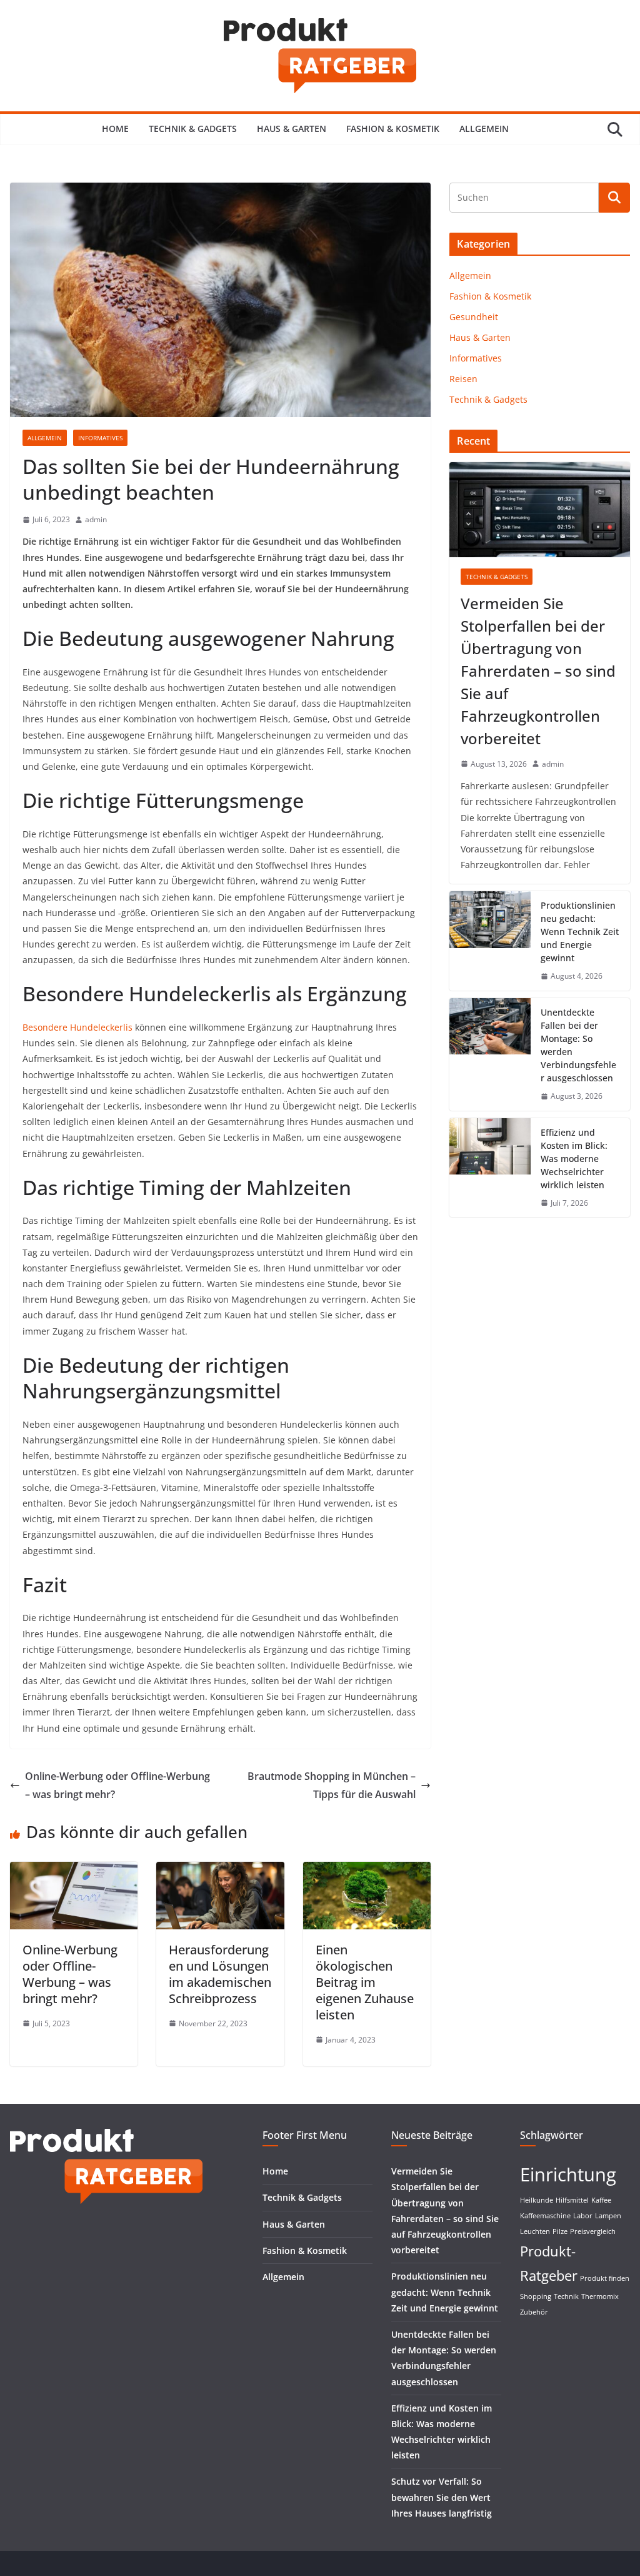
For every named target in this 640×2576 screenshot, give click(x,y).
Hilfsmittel (572, 2200)
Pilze (560, 2231)
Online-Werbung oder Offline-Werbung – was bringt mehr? (117, 1785)
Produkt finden (605, 2278)
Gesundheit (474, 317)
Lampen (608, 2216)
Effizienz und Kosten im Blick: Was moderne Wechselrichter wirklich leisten (574, 1159)
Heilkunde (537, 2200)
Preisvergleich (593, 2231)
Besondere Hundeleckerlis (77, 1027)
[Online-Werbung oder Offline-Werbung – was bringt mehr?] (74, 1871)
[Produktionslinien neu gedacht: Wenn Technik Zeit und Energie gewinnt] (490, 941)
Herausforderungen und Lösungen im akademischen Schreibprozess (220, 1974)
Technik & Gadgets (193, 129)
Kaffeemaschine (545, 2216)
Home (115, 129)
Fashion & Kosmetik (393, 129)
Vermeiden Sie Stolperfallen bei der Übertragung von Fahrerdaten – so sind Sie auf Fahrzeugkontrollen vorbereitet (538, 671)
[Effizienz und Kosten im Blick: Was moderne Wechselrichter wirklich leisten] (490, 1168)
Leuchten (535, 2231)
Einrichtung (568, 2174)
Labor (583, 2216)
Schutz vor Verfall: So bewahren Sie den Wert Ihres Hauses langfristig (442, 2497)
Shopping (536, 2296)
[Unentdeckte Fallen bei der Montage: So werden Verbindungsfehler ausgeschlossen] (490, 1054)
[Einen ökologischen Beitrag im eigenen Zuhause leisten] (367, 1871)
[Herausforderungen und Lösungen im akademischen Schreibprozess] (220, 1871)
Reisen (463, 379)
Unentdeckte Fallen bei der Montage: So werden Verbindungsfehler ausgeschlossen (578, 1045)
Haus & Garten (292, 129)
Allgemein (484, 129)
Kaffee (601, 2200)
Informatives (100, 438)
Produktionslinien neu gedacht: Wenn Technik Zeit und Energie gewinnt (580, 932)
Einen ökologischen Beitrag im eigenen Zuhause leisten (365, 1982)
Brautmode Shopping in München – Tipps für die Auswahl (332, 1785)
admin (96, 519)
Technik (566, 2296)
